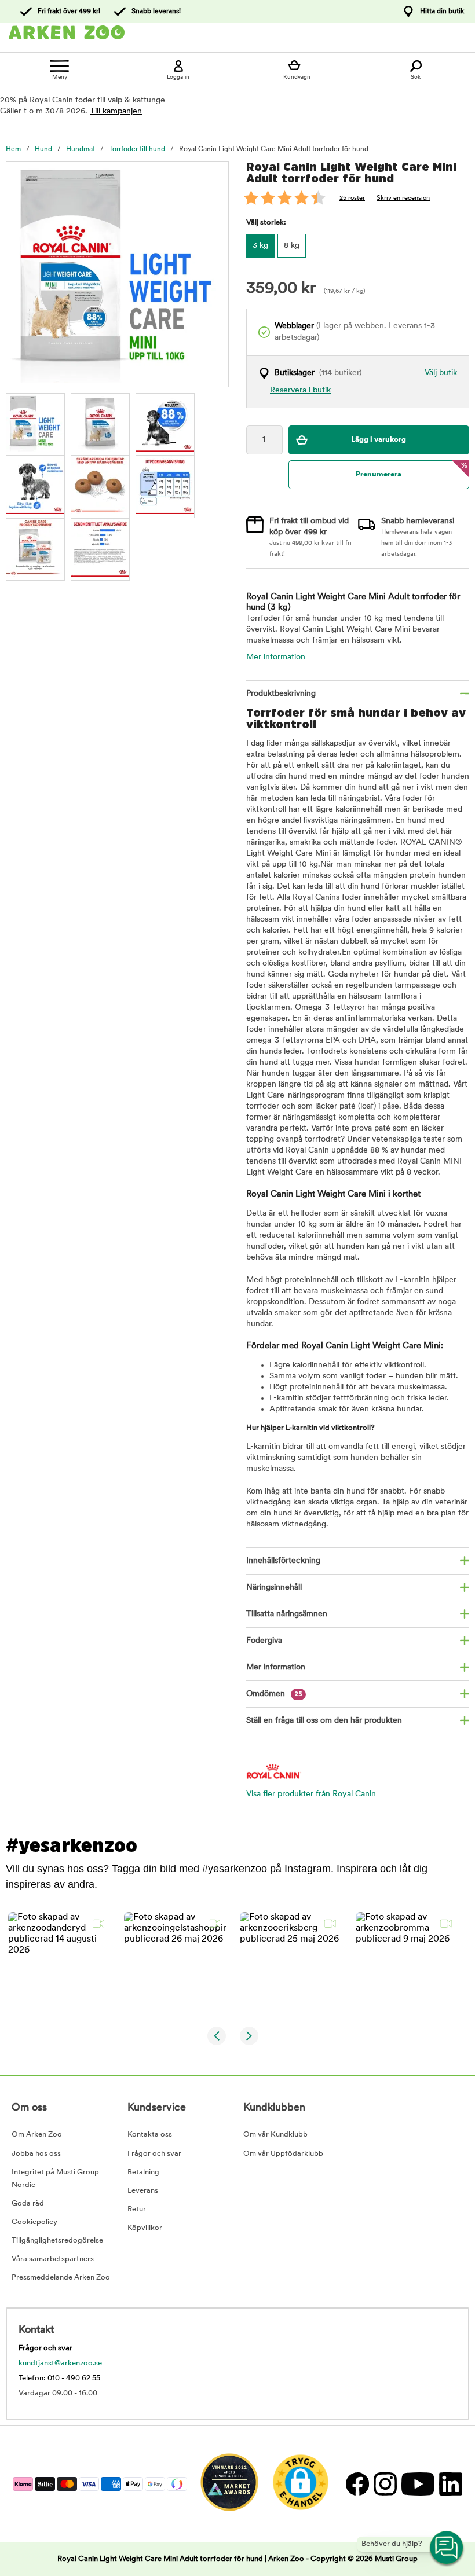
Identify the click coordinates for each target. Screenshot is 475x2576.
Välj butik (441, 373)
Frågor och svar (154, 2154)
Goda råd (28, 2203)
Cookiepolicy (34, 2222)
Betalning (143, 2172)
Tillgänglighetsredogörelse (57, 2241)
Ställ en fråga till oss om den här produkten (324, 1721)
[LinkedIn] (449, 2484)
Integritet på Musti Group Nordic (55, 2179)
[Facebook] (357, 2484)
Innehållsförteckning (283, 1561)
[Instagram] (385, 2484)
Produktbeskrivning (281, 694)
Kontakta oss (150, 2135)
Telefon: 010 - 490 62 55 (59, 2378)
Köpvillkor (145, 2228)
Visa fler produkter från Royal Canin (311, 1794)
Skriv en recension (403, 198)
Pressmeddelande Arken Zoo (61, 2278)
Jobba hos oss (36, 2154)
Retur (137, 2209)
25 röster (352, 198)
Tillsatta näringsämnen (287, 1614)
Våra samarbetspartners (53, 2259)
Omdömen (274, 1694)
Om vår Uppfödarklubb (283, 2154)
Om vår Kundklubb (275, 2135)
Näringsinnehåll (274, 1588)
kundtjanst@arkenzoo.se (60, 2363)
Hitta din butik (442, 12)
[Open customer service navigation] (447, 2548)
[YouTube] (417, 2484)
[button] (59, 1963)
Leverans (143, 2191)
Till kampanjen (116, 111)
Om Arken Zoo (37, 2135)
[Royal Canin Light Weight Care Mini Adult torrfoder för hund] (35, 423)
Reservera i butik (300, 390)
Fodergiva (264, 1641)
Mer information (276, 657)
